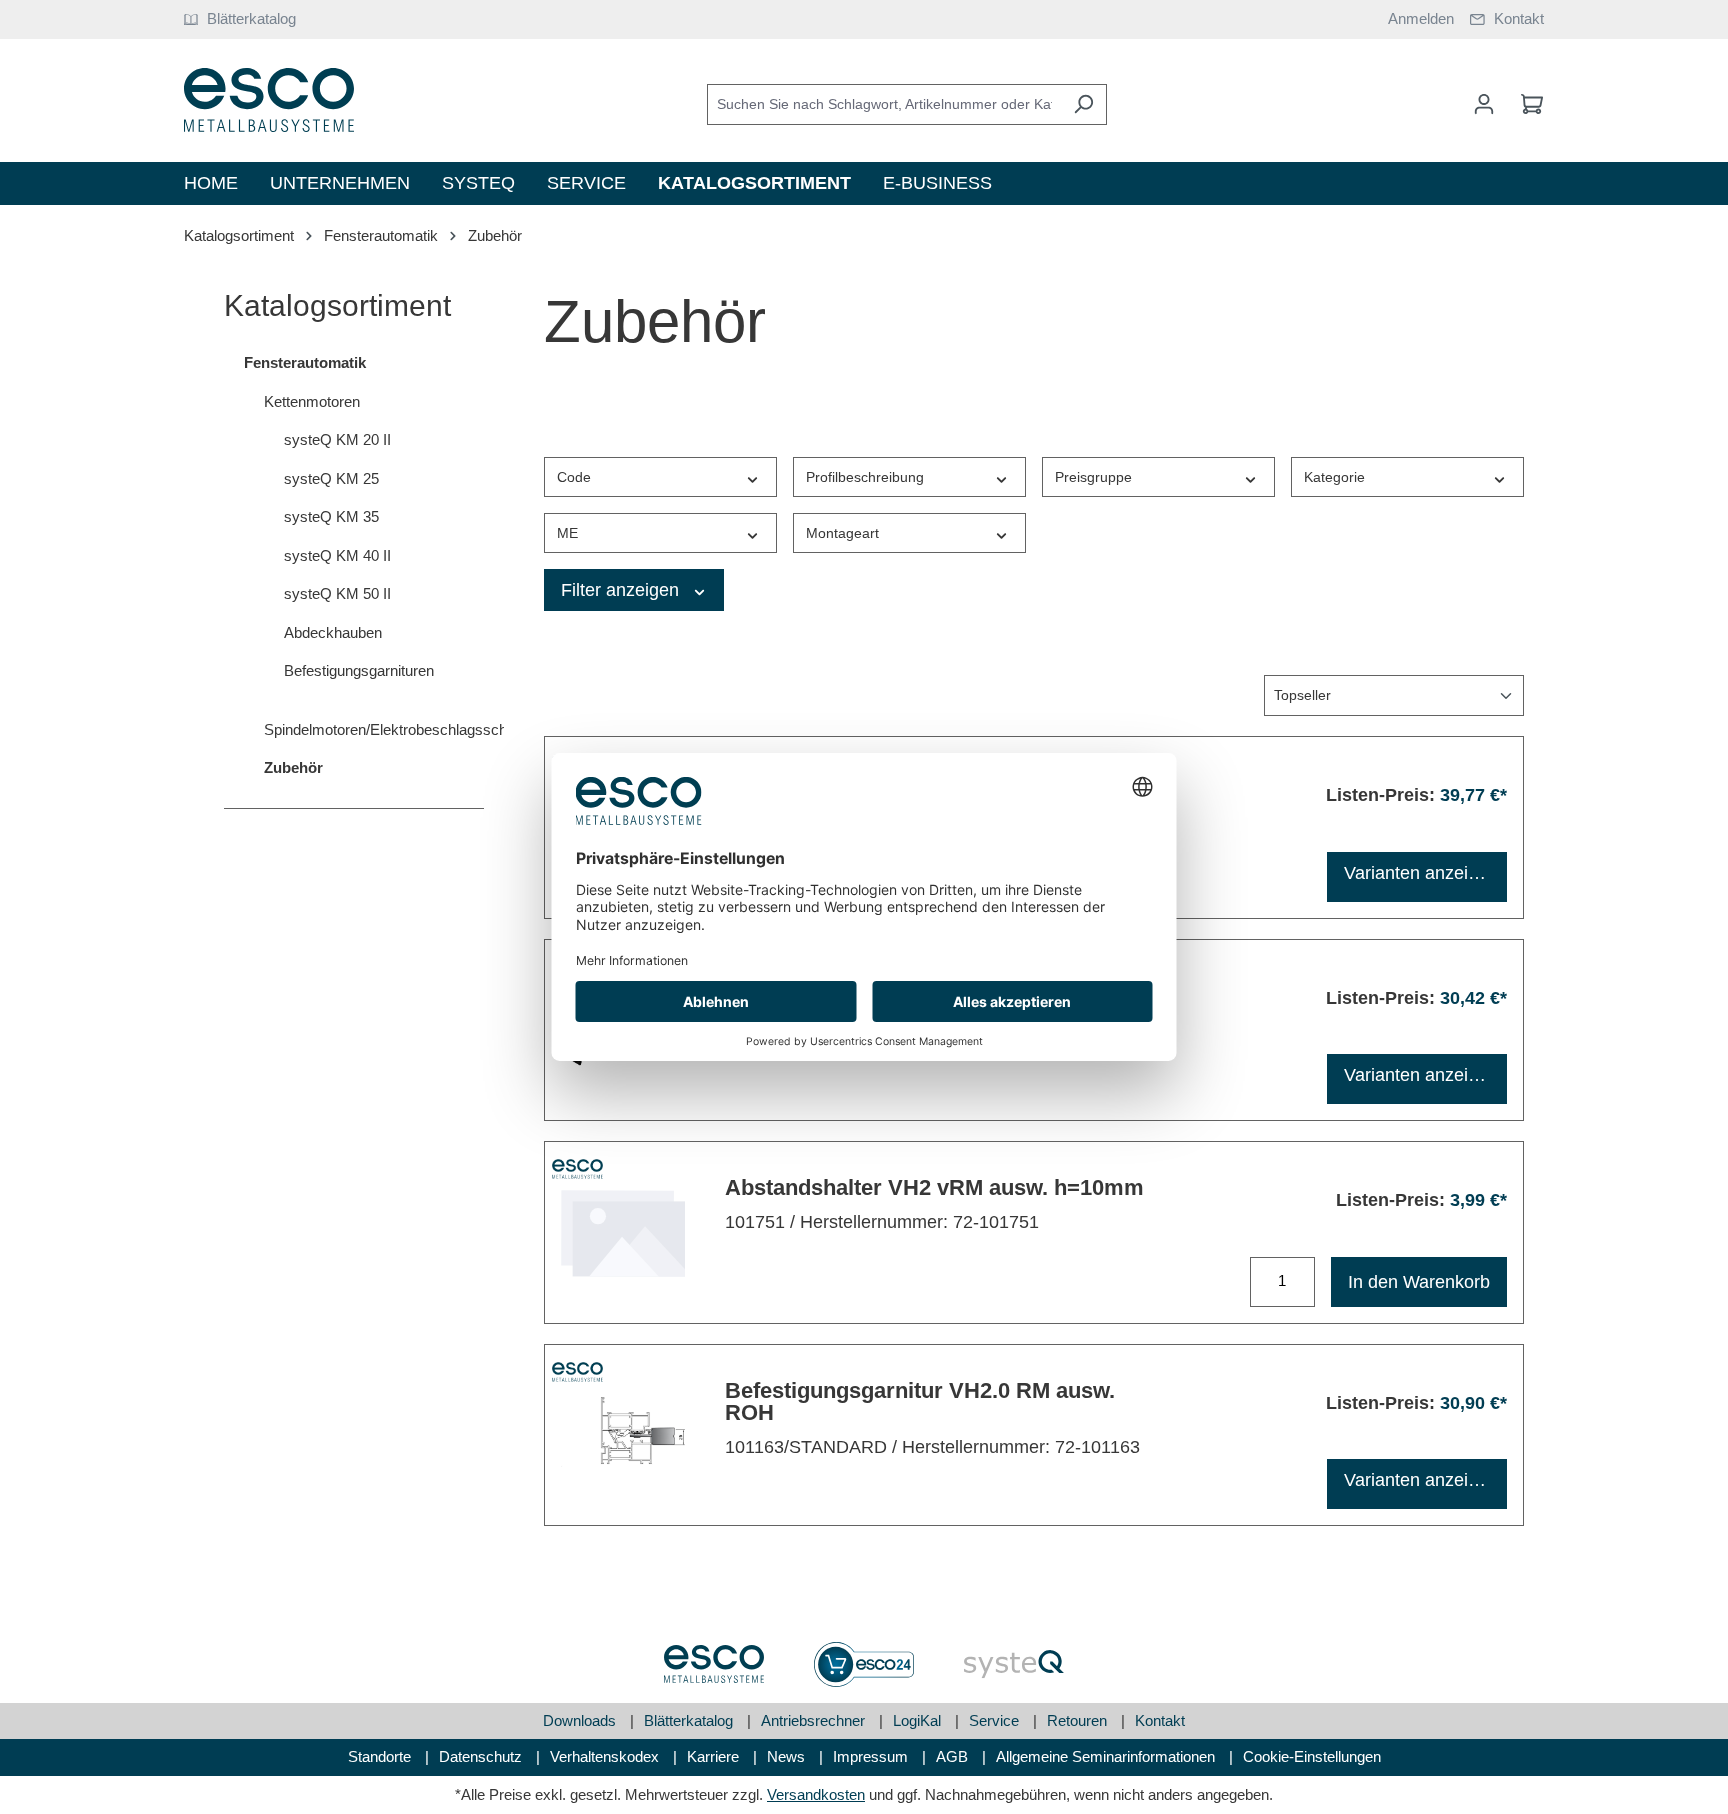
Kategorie (1334, 477)
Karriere (715, 1756)
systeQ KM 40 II (337, 555)
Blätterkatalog (690, 1720)
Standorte (381, 1756)
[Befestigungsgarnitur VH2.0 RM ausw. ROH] (623, 1432)
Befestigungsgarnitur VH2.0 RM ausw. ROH (920, 1402)
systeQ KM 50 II (337, 593)
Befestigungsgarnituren (359, 670)
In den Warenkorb (1419, 1282)
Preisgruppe (1093, 477)
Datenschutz (482, 1756)
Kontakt (1160, 1720)
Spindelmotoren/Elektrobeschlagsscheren (374, 729)
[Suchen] (1083, 104)
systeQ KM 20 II (337, 439)
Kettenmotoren (312, 401)
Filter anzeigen (622, 590)
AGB (954, 1756)
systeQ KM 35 (331, 516)
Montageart (842, 533)
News (788, 1756)
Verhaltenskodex (606, 1756)
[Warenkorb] (1526, 104)
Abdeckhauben (333, 632)
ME (567, 533)
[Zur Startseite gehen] (269, 100)
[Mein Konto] (1484, 104)
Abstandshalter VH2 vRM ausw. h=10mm (934, 1188)
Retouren (1079, 1720)
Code (574, 477)
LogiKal (919, 1720)
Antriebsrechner (815, 1720)
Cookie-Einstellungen (1312, 1756)
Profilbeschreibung (865, 477)
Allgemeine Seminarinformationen (1107, 1756)
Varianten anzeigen (1421, 873)
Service (996, 1720)
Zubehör (293, 767)
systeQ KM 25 (331, 478)
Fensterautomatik (305, 362)
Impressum (872, 1756)
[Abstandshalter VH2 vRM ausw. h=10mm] (623, 1229)
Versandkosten (816, 1794)
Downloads (581, 1720)
